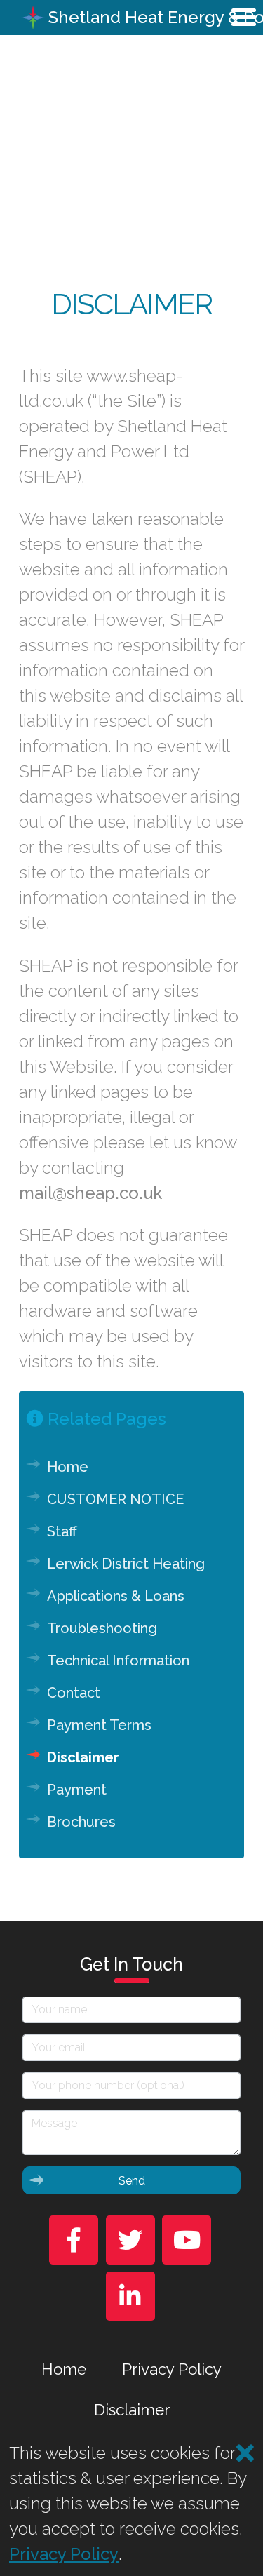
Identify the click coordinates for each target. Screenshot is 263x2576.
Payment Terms (99, 1725)
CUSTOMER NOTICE (115, 1499)
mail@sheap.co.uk (90, 1193)
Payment (77, 1790)
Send (132, 2181)
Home (68, 1467)
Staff (62, 1531)
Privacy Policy (172, 2369)
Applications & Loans (116, 1596)
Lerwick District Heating (126, 1564)
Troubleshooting (102, 1628)
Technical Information (118, 1661)
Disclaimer (83, 1757)
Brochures (81, 1822)
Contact (74, 1693)
